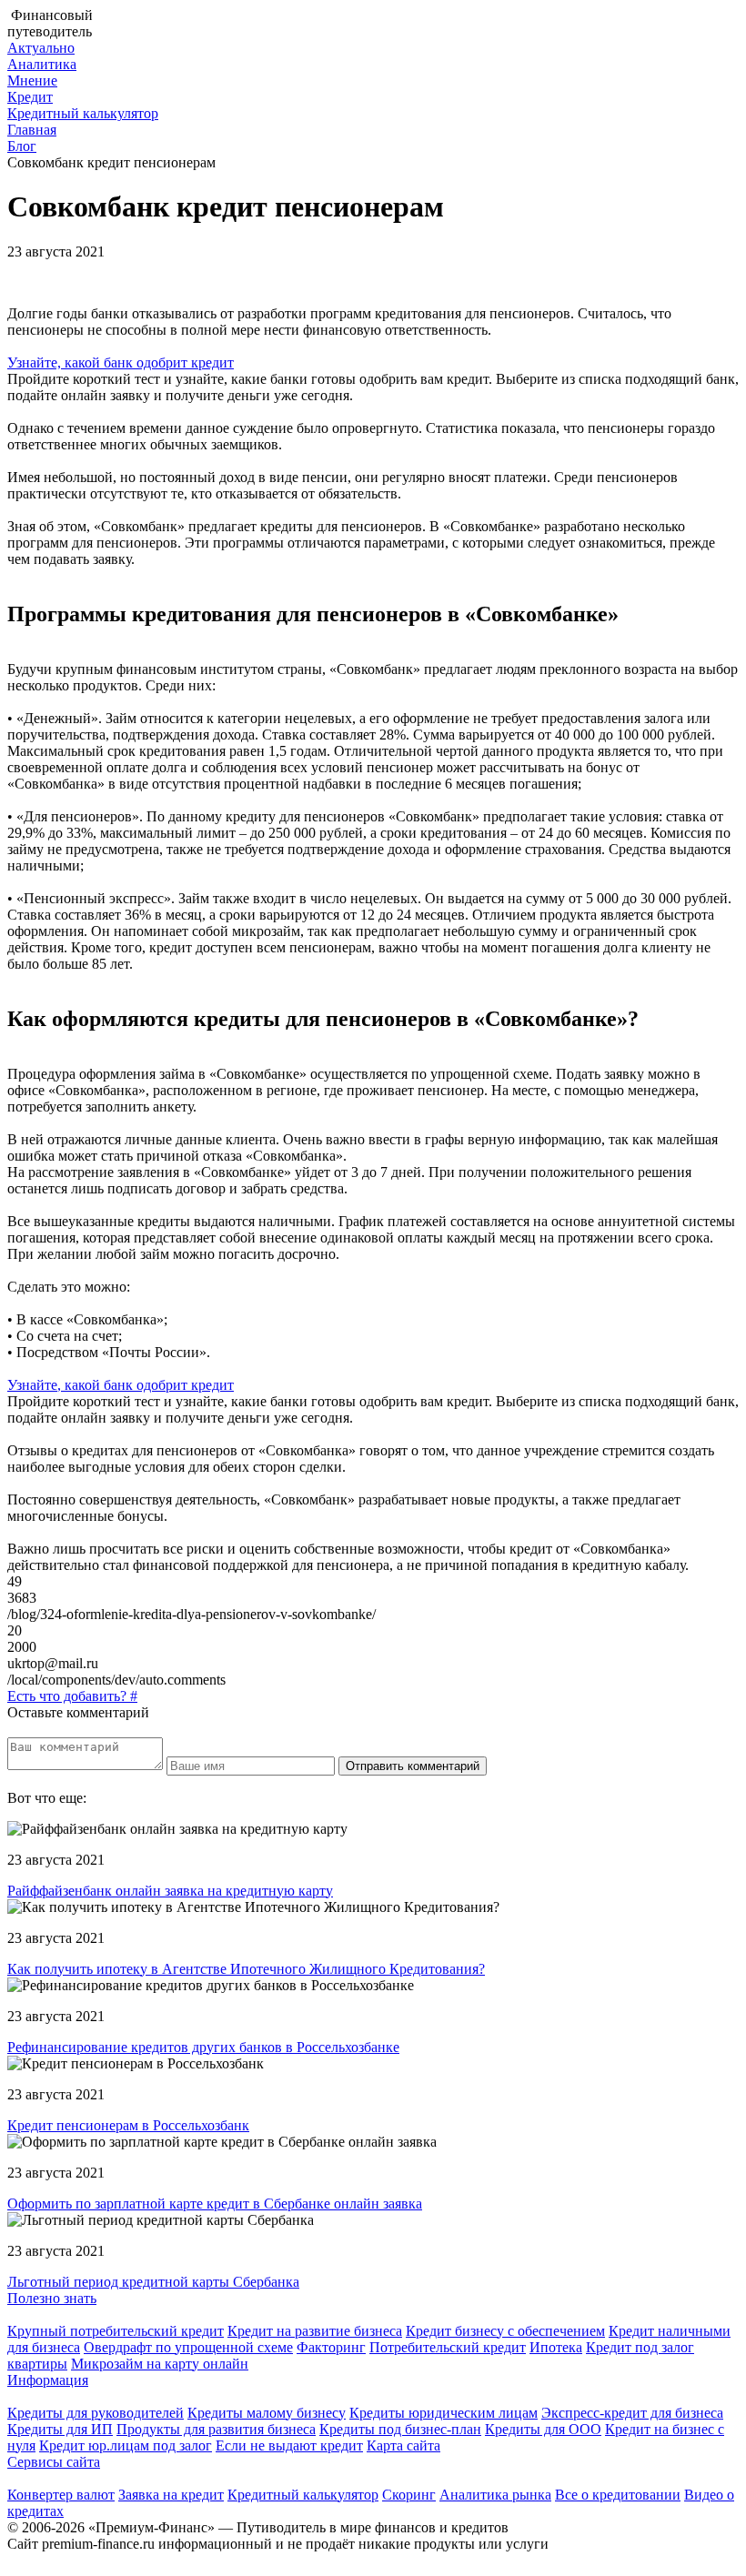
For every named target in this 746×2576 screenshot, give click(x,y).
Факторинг (331, 2347)
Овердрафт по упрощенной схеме (188, 2347)
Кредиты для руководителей (96, 2413)
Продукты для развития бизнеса (216, 2429)
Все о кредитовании (618, 2495)
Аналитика (42, 64)
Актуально (41, 48)
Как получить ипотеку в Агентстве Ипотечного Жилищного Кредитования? (246, 1969)
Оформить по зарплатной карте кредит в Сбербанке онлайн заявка (215, 2204)
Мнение (32, 80)
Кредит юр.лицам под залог (126, 2445)
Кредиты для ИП (60, 2429)
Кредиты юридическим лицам (444, 2413)
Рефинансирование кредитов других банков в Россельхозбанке (203, 2047)
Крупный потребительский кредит (116, 2331)
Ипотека (556, 2347)
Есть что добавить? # (72, 1696)
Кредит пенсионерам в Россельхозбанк (128, 2125)
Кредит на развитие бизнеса (315, 2331)
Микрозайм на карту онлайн (160, 2364)
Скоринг (409, 2495)
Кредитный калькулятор (83, 113)
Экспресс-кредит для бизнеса (632, 2413)
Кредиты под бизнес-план (400, 2429)
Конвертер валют (61, 2495)
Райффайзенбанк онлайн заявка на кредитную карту (170, 1891)
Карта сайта (403, 2445)
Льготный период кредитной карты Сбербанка (153, 2282)
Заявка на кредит (171, 2495)
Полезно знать (52, 2298)
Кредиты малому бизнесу (267, 2413)
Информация (48, 2380)
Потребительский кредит (448, 2347)
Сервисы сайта (54, 2462)
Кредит (30, 97)
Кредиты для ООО (543, 2429)
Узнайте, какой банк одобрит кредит (121, 362)
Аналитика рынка (495, 2495)
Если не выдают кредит (289, 2445)
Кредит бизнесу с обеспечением (505, 2331)
